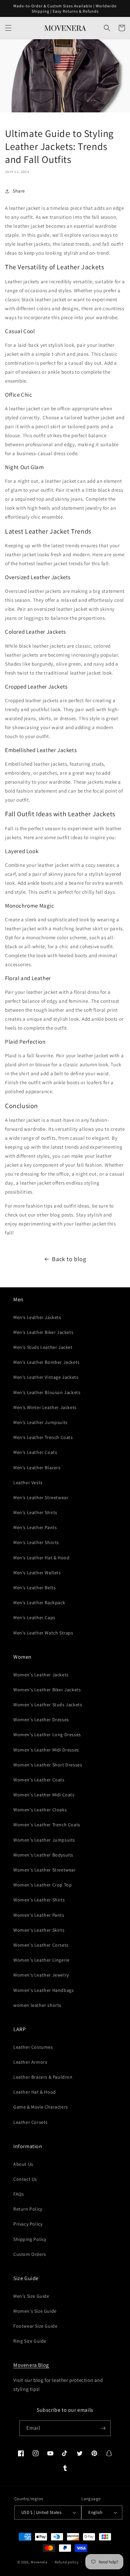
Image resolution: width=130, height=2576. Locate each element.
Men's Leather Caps (34, 1617)
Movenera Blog (31, 2365)
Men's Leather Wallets (37, 1573)
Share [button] (19, 191)
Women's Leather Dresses (41, 1720)
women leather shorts (37, 2005)
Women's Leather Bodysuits (43, 1855)
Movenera (39, 2562)
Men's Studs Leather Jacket (43, 1347)
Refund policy (66, 2562)
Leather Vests (28, 1482)
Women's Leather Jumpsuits (44, 1840)
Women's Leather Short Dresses (48, 1765)
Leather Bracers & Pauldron (43, 2077)
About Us (23, 2164)
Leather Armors (30, 2062)
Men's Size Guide (31, 2296)
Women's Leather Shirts (39, 1900)
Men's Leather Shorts (36, 1542)
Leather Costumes (33, 2047)
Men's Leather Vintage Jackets (46, 1377)
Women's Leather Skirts (39, 1930)
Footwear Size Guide (35, 2326)
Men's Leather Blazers (37, 1468)
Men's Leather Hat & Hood (41, 1558)
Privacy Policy (28, 2224)
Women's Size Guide (35, 2311)
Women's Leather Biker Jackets (47, 1690)
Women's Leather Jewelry (41, 1975)
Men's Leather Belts (34, 1588)
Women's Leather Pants (39, 1915)
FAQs (18, 2194)
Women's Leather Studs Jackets (48, 1705)
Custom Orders (30, 2254)
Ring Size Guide (30, 2341)
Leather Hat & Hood (35, 2092)
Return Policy (28, 2209)
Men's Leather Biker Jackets (43, 1332)
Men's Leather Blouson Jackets (47, 1392)
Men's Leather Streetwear (41, 1497)
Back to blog (69, 1259)
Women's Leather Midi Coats (44, 1795)
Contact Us (25, 2179)
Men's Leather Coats (35, 1452)
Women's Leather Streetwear (45, 1870)
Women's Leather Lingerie (41, 1960)
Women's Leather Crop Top (42, 1885)
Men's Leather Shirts (35, 1512)
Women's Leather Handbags (43, 1990)
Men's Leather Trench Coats (43, 1437)
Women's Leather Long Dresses (47, 1735)
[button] (8, 28)
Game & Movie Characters (41, 2107)
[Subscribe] (103, 2428)
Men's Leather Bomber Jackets (46, 1362)
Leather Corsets (30, 2122)
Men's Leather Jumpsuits (40, 1422)
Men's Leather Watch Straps (43, 1633)
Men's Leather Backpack (39, 1603)
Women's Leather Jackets (41, 1675)
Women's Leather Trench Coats (47, 1825)
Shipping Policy (30, 2239)
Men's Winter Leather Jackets (45, 1407)
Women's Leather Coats (39, 1780)
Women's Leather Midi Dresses (46, 1750)
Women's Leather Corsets (41, 1945)
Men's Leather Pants (35, 1527)
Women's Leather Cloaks (40, 1810)
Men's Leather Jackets (37, 1317)
